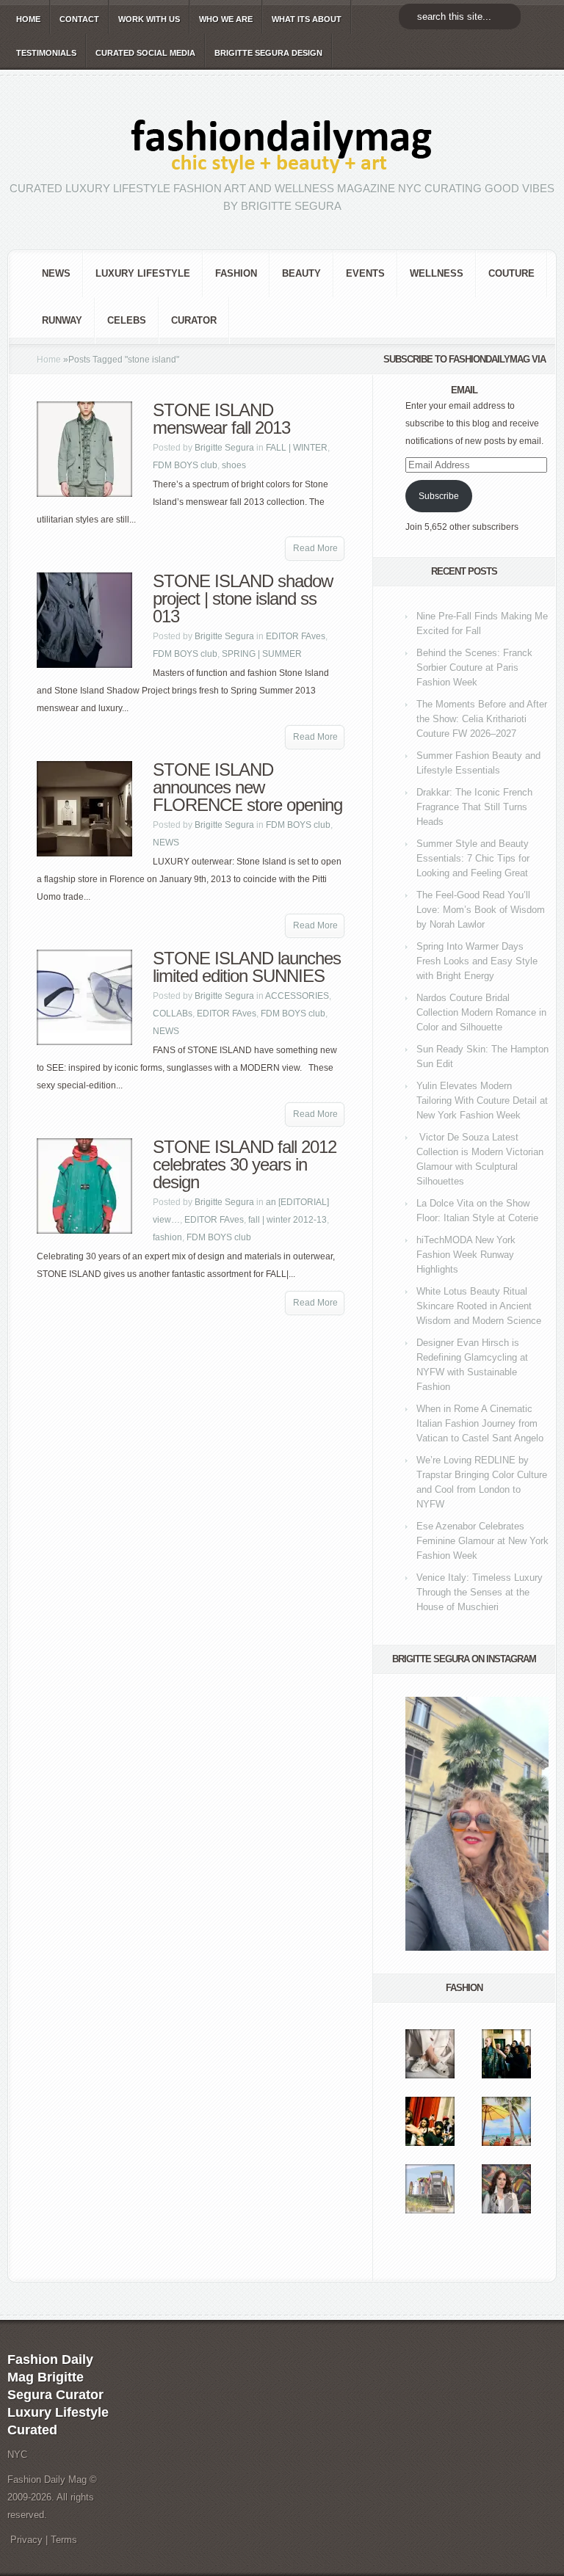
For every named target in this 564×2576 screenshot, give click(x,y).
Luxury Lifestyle (143, 273)
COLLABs (173, 1014)
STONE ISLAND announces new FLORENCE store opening (247, 787)
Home (49, 360)
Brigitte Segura (224, 448)
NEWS (56, 273)
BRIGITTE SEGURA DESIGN (268, 53)
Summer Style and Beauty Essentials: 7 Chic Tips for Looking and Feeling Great (473, 858)
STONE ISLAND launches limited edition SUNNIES (247, 967)
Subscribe (439, 496)
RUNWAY (62, 320)
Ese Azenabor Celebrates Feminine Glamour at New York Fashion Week (482, 1541)
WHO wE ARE (226, 19)
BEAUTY (301, 273)
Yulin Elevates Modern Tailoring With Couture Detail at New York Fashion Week (482, 1100)
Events (365, 273)
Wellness (437, 273)
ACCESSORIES (297, 996)
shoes (234, 465)
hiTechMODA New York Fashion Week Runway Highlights (466, 1255)
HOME (28, 19)
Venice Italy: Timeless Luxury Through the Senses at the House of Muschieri (480, 1592)
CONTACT (79, 19)
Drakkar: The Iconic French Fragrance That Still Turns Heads (474, 807)
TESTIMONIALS (46, 53)
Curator (194, 320)
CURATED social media (145, 53)
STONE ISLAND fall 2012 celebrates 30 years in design (245, 1164)
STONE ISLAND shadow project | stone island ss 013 (243, 598)
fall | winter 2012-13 (288, 1220)
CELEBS (127, 320)
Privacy (26, 2540)
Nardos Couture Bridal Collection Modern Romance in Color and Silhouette (481, 1012)
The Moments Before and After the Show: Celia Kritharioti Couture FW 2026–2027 (482, 719)
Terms (64, 2540)
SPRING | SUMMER (262, 654)
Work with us (149, 19)
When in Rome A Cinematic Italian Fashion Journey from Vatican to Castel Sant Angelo (480, 1423)
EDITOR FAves (296, 636)
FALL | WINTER (297, 448)
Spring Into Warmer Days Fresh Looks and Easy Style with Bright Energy (477, 961)
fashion (236, 273)
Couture (511, 273)
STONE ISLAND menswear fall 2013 (221, 419)
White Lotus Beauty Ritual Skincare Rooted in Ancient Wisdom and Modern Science (479, 1306)
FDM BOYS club (185, 465)
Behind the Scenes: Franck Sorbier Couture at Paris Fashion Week (474, 667)
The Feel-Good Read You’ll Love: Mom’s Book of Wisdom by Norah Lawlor (481, 910)
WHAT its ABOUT (307, 19)
